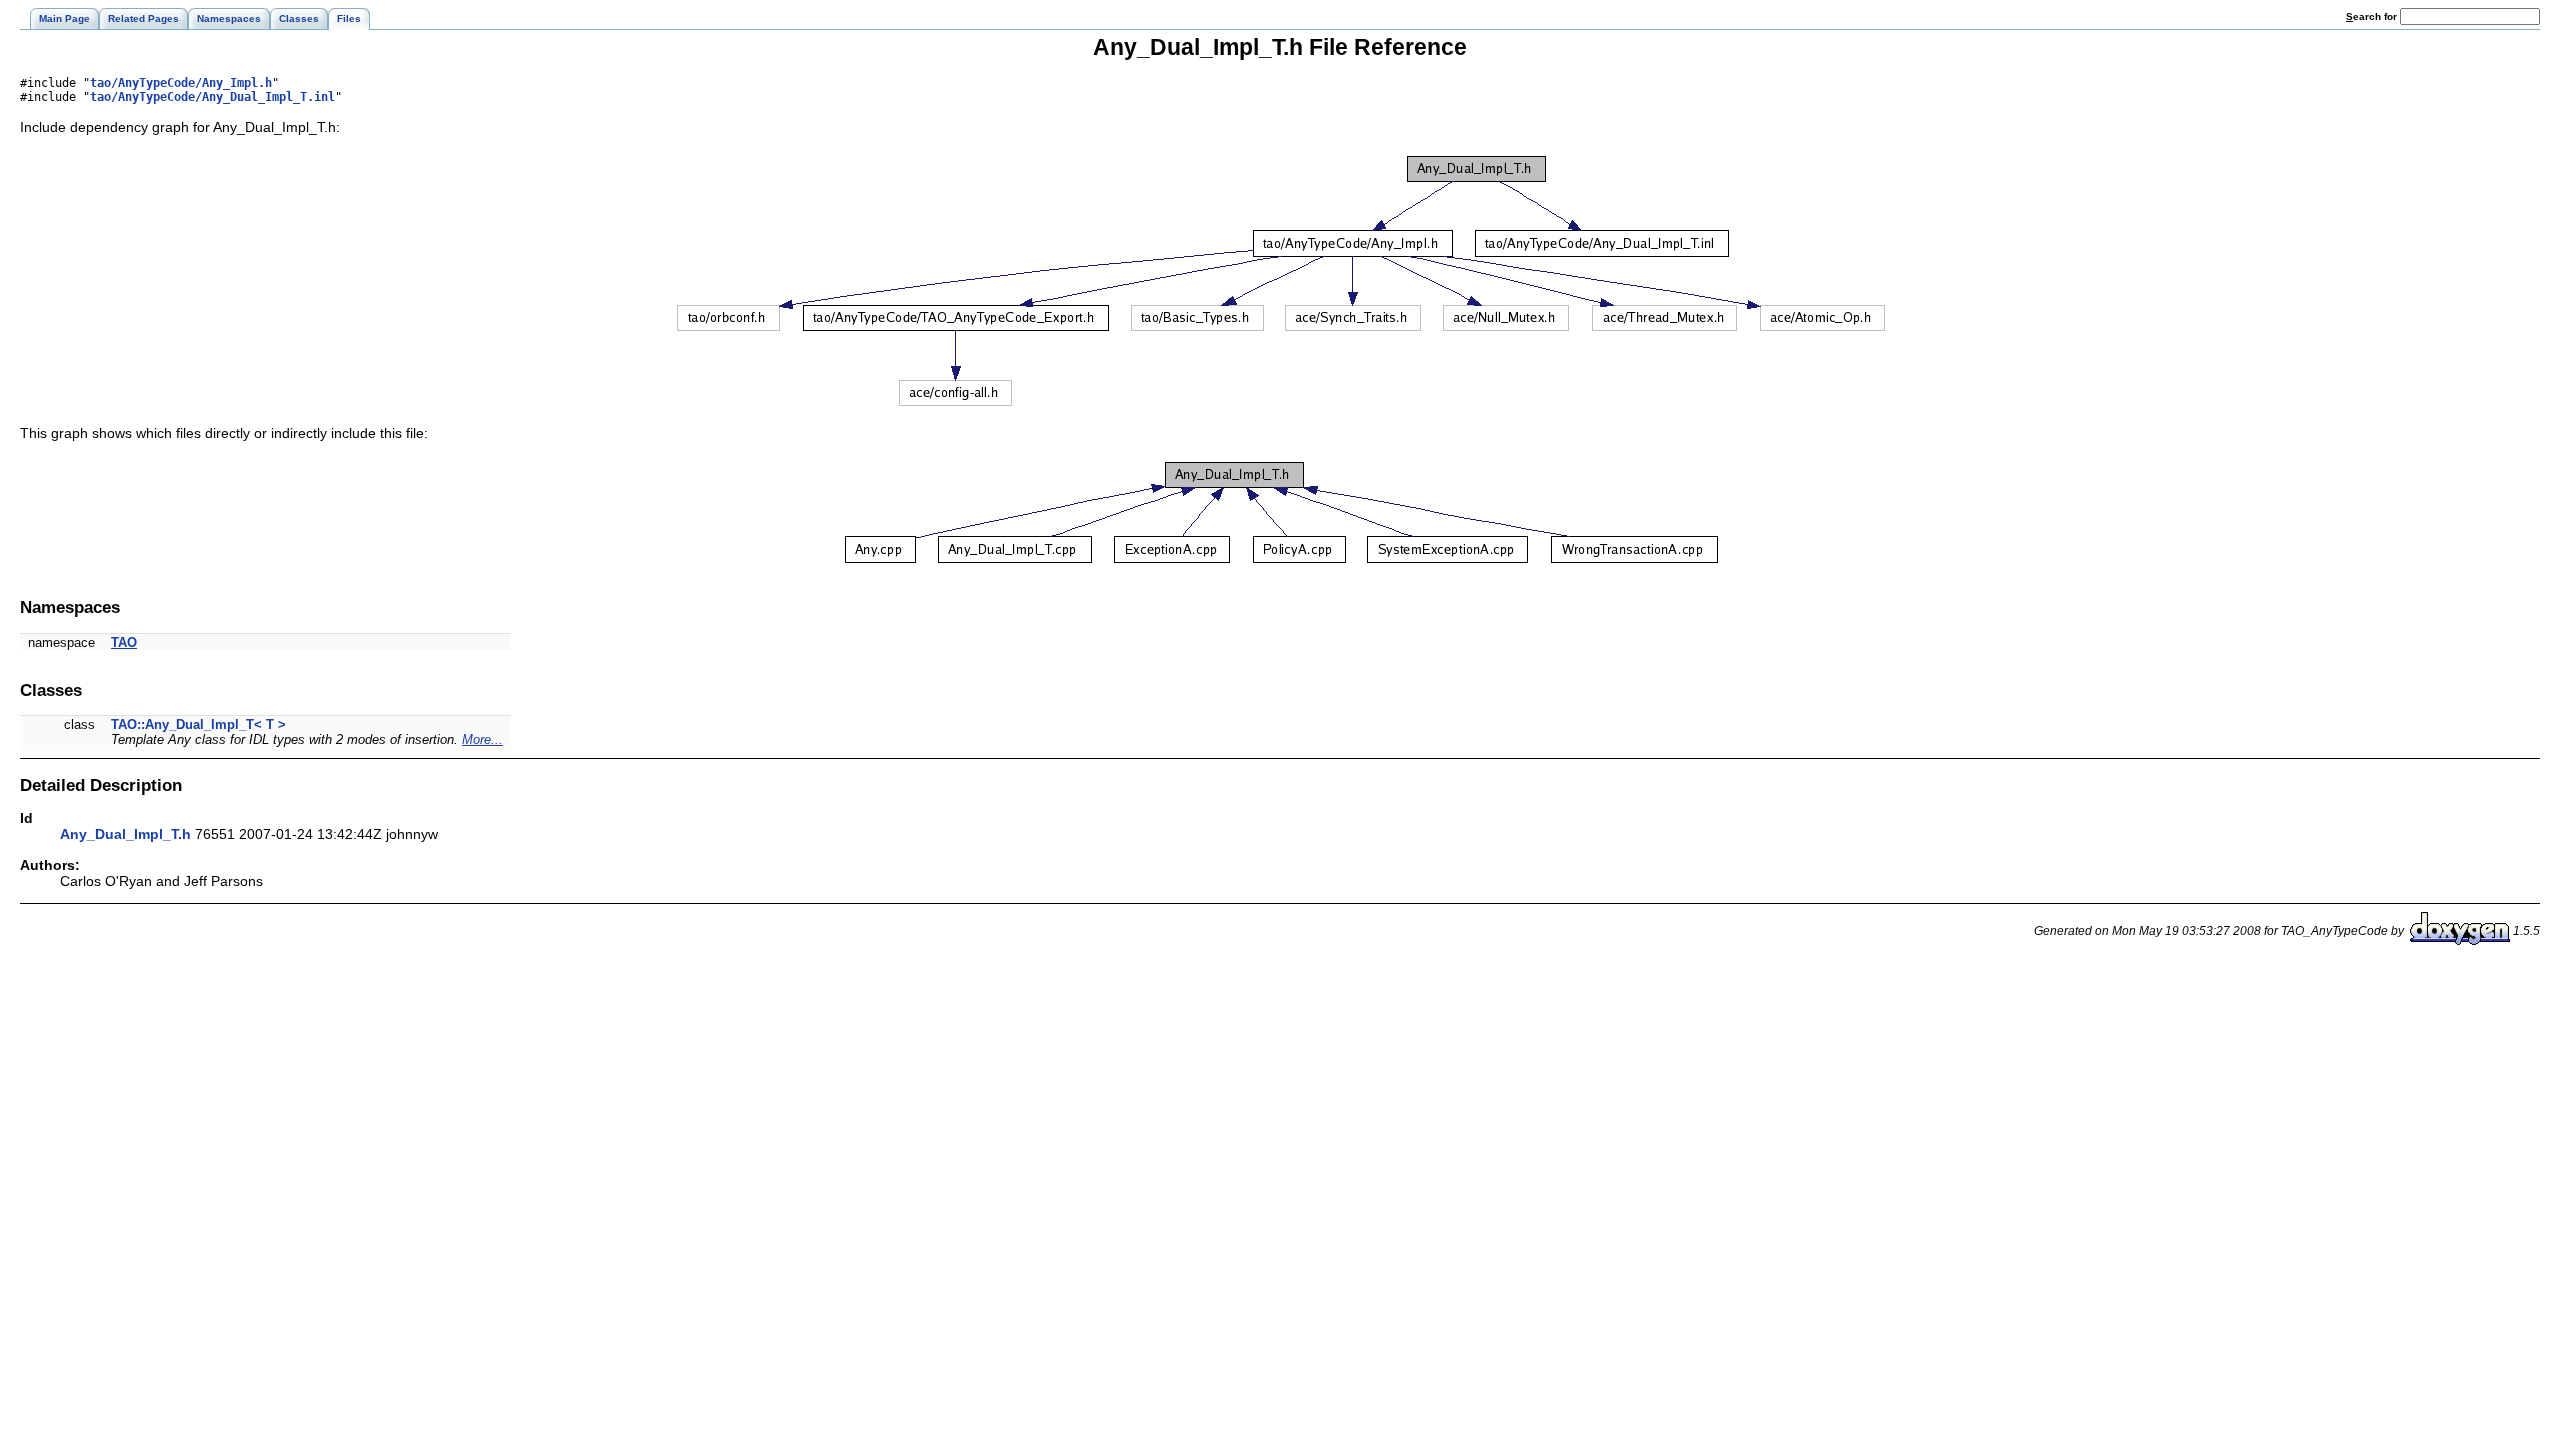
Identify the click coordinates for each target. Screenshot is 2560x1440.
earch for (2373, 16)
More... (482, 739)
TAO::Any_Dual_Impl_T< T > (198, 724)
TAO (124, 642)
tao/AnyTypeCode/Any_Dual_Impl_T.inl (212, 97)
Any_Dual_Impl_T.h (125, 834)
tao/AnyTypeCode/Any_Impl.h (181, 83)
